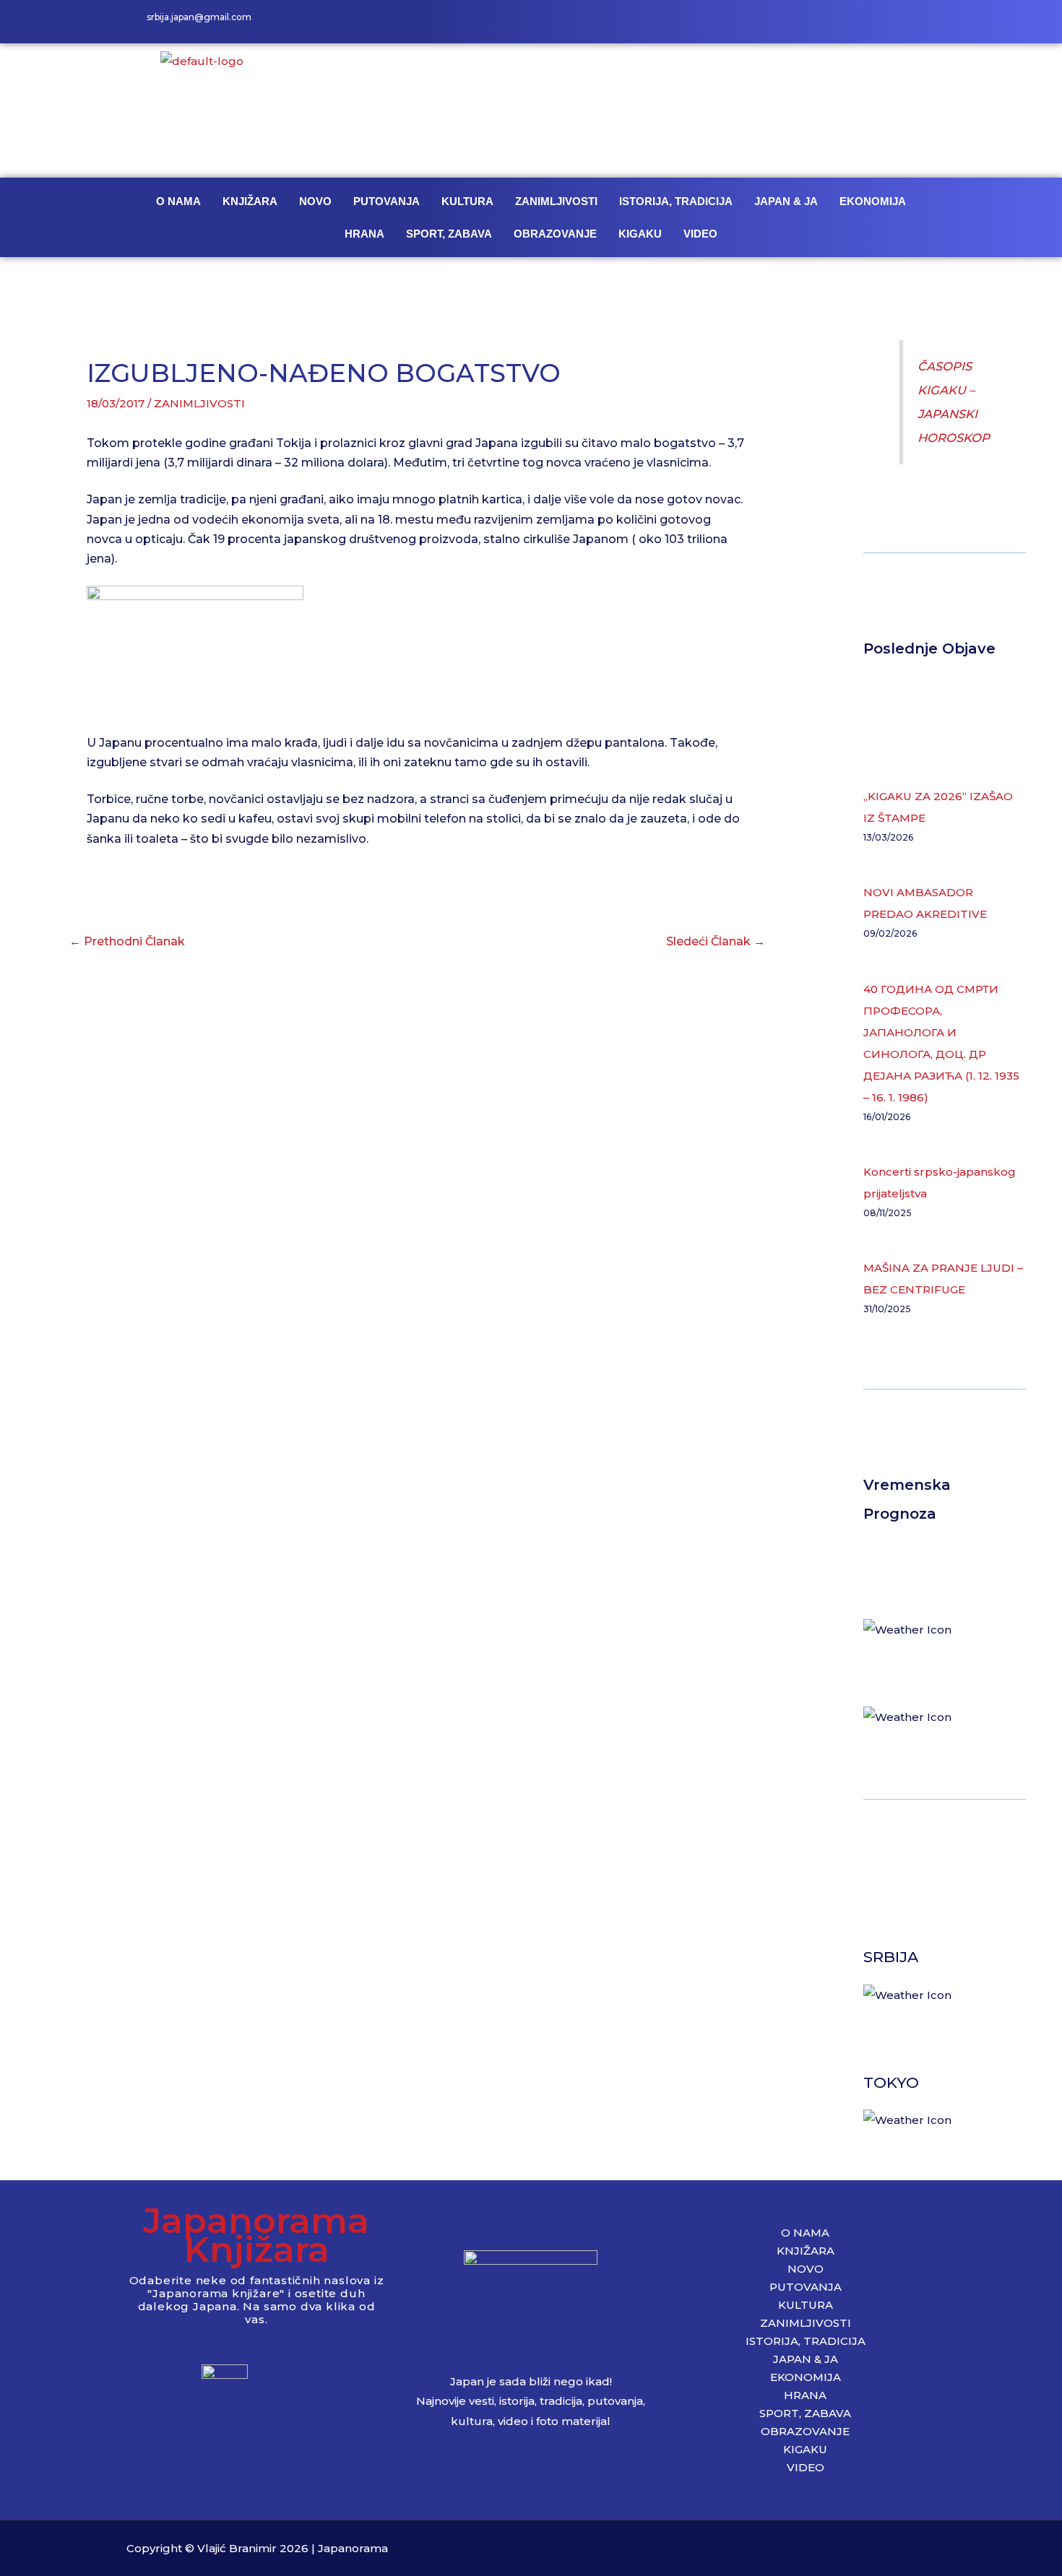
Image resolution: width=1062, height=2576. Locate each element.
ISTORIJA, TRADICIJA (676, 201)
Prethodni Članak (127, 941)
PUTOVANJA (387, 201)
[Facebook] (856, 22)
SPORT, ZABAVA (449, 234)
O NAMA (178, 201)
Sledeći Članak (716, 941)
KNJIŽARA (250, 201)
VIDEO (700, 234)
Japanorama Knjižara (256, 2235)
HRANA (364, 234)
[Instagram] (889, 22)
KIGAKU (640, 234)
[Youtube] (921, 22)
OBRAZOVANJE (555, 234)
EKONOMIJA (873, 201)
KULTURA (467, 201)
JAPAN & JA (786, 201)
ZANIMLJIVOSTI (556, 201)
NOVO (315, 201)
